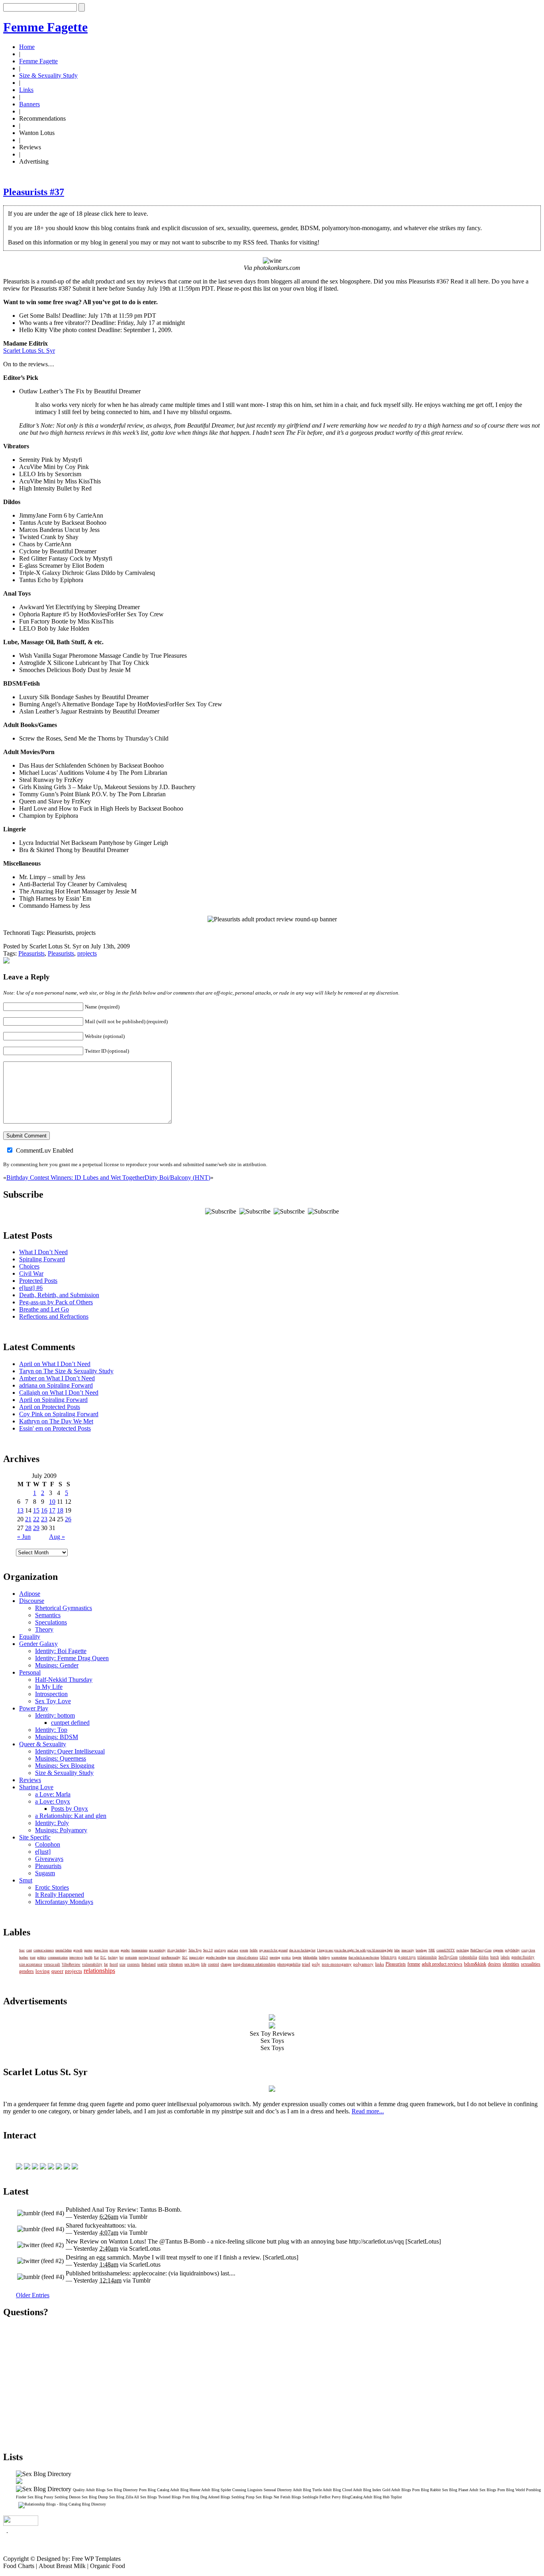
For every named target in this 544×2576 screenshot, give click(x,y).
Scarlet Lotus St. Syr (29, 351)
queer (57, 1971)
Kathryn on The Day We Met (56, 1421)
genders (26, 1971)
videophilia (468, 1957)
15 (36, 1510)
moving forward (149, 1957)
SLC (185, 1957)
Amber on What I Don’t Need (57, 1378)
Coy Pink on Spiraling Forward (59, 1414)
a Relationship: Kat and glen (71, 1816)
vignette (498, 1950)
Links (26, 90)
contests (133, 1964)
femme (414, 1964)
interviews (76, 1957)
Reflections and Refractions (54, 1316)
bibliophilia (310, 1957)
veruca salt (52, 1964)
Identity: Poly (52, 1823)
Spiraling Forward (42, 1259)
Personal (30, 1672)
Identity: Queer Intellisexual (70, 1751)
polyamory (363, 1964)
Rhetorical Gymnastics (64, 1608)
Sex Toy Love (53, 1701)
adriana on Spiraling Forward (56, 1385)
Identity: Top (51, 1730)
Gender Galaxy (38, 1644)
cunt (29, 1950)
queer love (101, 1950)
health (88, 1957)
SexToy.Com (448, 1957)
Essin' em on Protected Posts (55, 1428)
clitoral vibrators (247, 1957)
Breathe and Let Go (44, 1309)
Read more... (368, 2111)
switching (463, 1950)
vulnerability (92, 1964)
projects (87, 953)
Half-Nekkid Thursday (64, 1680)
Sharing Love (36, 1787)
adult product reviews (442, 1964)
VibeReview (71, 1964)
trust (33, 1957)
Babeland (149, 1964)
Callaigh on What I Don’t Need (59, 1393)
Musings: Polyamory (61, 1830)
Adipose (30, 1594)
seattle (162, 1964)
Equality (30, 1637)
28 (28, 1528)
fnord (114, 1964)
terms (231, 1957)
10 (52, 1502)
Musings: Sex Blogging (65, 1766)
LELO (264, 1957)
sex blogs (192, 1964)
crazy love (528, 1950)
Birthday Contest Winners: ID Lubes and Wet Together (75, 1178)
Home (27, 47)
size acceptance (31, 1964)
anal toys (220, 1950)
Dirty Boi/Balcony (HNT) (177, 1178)
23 (44, 1519)
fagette (297, 1957)
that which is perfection (364, 1957)
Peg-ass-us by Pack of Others (56, 1302)
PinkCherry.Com (481, 1950)
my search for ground (273, 1950)
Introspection (51, 1694)
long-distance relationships (254, 1964)
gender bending (216, 1957)
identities (511, 1964)
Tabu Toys (195, 1950)
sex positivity (157, 1950)
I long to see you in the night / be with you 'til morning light (355, 1950)
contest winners (44, 1950)
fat (106, 1964)
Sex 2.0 (208, 1950)
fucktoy (113, 1957)
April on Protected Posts (50, 1407)
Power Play (34, 1708)
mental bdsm (64, 1950)
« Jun (24, 1537)
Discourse (32, 1601)
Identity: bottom (55, 1715)
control (213, 1964)
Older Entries (33, 2295)
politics (42, 1957)
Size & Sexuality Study (48, 75)
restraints (131, 1957)
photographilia (289, 1964)
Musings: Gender (57, 1665)
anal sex (233, 1950)
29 (36, 1528)
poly (316, 1964)
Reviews (30, 1780)
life (204, 1964)
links (380, 1964)
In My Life (49, 1687)
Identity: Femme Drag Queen (72, 1658)
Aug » (57, 1537)
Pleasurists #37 (34, 192)
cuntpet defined (70, 1723)
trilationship (427, 1957)
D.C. (103, 1957)
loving (43, 1971)
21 (28, 1519)
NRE (432, 1950)
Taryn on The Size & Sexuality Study (66, 1371)
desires (494, 1964)
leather (24, 1957)
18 (60, 1510)
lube (397, 1950)
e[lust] (43, 1852)
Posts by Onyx (69, 1809)
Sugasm (45, 1873)
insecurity (408, 1950)
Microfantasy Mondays (64, 1902)
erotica (286, 1957)
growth (78, 1950)
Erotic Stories (52, 1887)
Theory (44, 1629)
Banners (29, 104)
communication (58, 1957)
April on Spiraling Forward (53, 1400)
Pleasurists (31, 953)
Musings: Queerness (61, 1758)
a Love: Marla (53, 1794)
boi (121, 1957)
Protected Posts (38, 1281)
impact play (197, 1957)
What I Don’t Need (43, 1252)
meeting (275, 1957)
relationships (99, 1971)
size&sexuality (171, 1957)
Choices (29, 1266)
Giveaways (49, 1859)
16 (44, 1510)
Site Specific (35, 1837)
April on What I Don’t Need (55, 1364)
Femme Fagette (45, 27)
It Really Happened (60, 1895)
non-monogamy (337, 1964)
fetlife (254, 1950)
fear (22, 1950)
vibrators (176, 1964)
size (122, 1964)
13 (20, 1510)
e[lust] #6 (31, 1288)
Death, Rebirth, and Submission (59, 1295)
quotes (88, 1950)
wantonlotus (339, 1957)
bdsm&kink (475, 1964)
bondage (421, 1950)
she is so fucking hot (302, 1950)
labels (505, 1957)
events (244, 1950)
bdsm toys (389, 1957)
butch (495, 1957)
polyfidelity (512, 1950)
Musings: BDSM (57, 1737)
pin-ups (114, 1950)
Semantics (48, 1615)
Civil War (31, 1273)
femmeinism (139, 1950)
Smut (26, 1880)
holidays (324, 1957)
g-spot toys (407, 1957)
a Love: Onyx (53, 1801)
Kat (96, 1957)
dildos (484, 1957)
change (226, 1964)
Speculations (51, 1622)
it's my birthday (177, 1950)
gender (125, 1950)
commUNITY (446, 1950)
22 (36, 1519)
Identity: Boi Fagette (61, 1651)
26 (68, 1519)
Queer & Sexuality (43, 1744)
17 (52, 1510)
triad (306, 1964)
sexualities (531, 1964)
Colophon (48, 1844)
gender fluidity (523, 1957)
